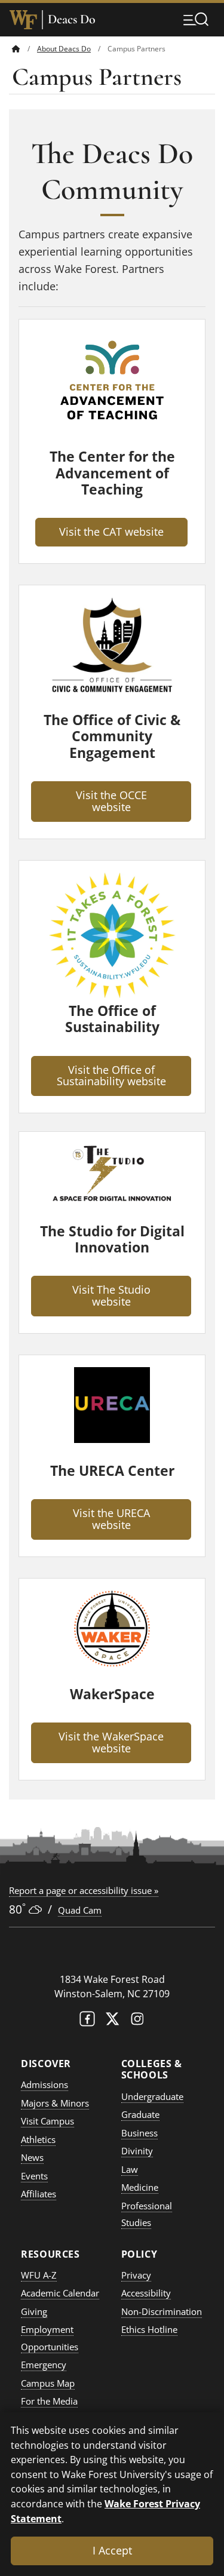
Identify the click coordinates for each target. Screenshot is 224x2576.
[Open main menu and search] (196, 19)
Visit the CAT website (111, 532)
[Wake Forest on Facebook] (87, 2021)
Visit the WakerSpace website (111, 1742)
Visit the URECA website (111, 1519)
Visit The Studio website (111, 1295)
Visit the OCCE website (111, 801)
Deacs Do (72, 19)
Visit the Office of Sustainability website (111, 1076)
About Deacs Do (64, 49)
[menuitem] (24, 49)
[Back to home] (16, 49)
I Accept (112, 2550)
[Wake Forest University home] (23, 20)
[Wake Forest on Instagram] (137, 2021)
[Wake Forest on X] (112, 2021)
